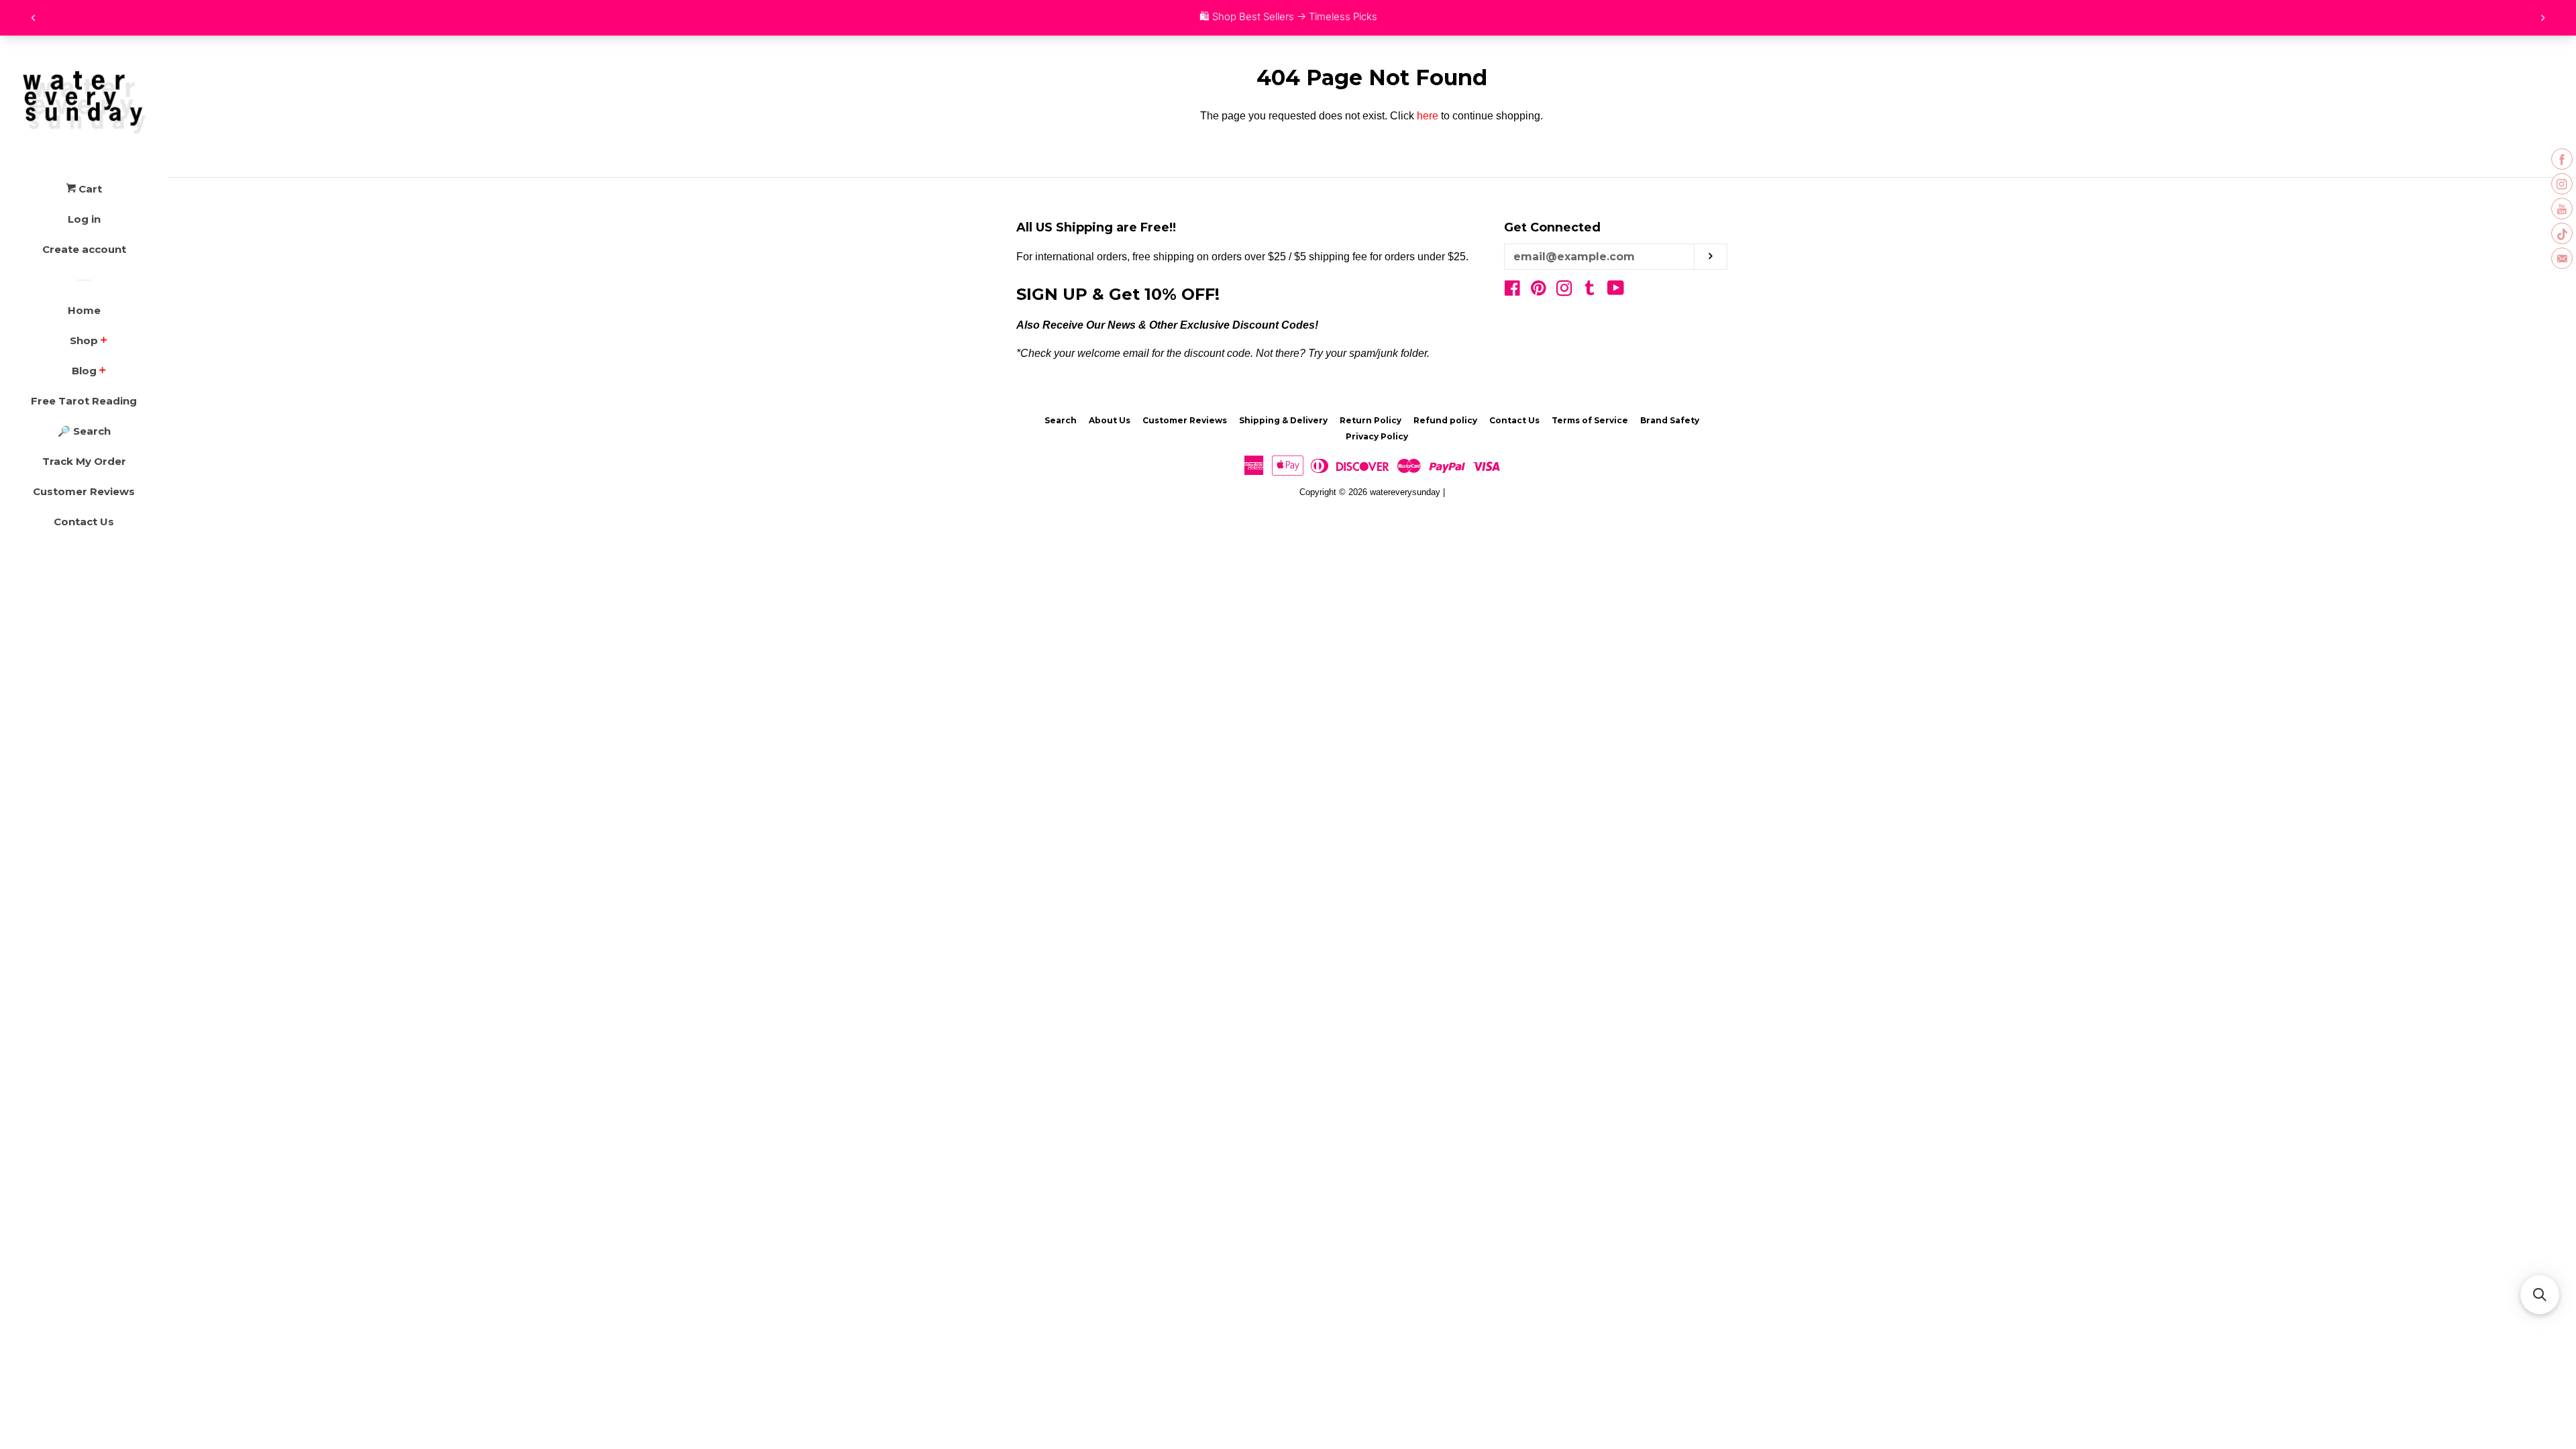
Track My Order (84, 461)
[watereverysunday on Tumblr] (1590, 291)
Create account (84, 249)
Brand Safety (1670, 420)
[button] (2540, 1295)
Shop (84, 340)
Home (84, 310)
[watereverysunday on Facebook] (1512, 291)
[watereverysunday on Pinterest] (1539, 291)
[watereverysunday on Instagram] (1564, 291)
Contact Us (84, 522)
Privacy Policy (1377, 436)
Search (1061, 420)
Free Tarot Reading (84, 401)
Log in (84, 219)
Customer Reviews (84, 491)
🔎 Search (84, 431)
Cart (89, 189)
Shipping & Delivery (1283, 420)
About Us (1110, 420)
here (1428, 116)
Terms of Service (1590, 420)
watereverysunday (1405, 492)
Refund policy (1445, 420)
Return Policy (1371, 420)
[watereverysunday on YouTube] (1616, 291)
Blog (84, 371)
